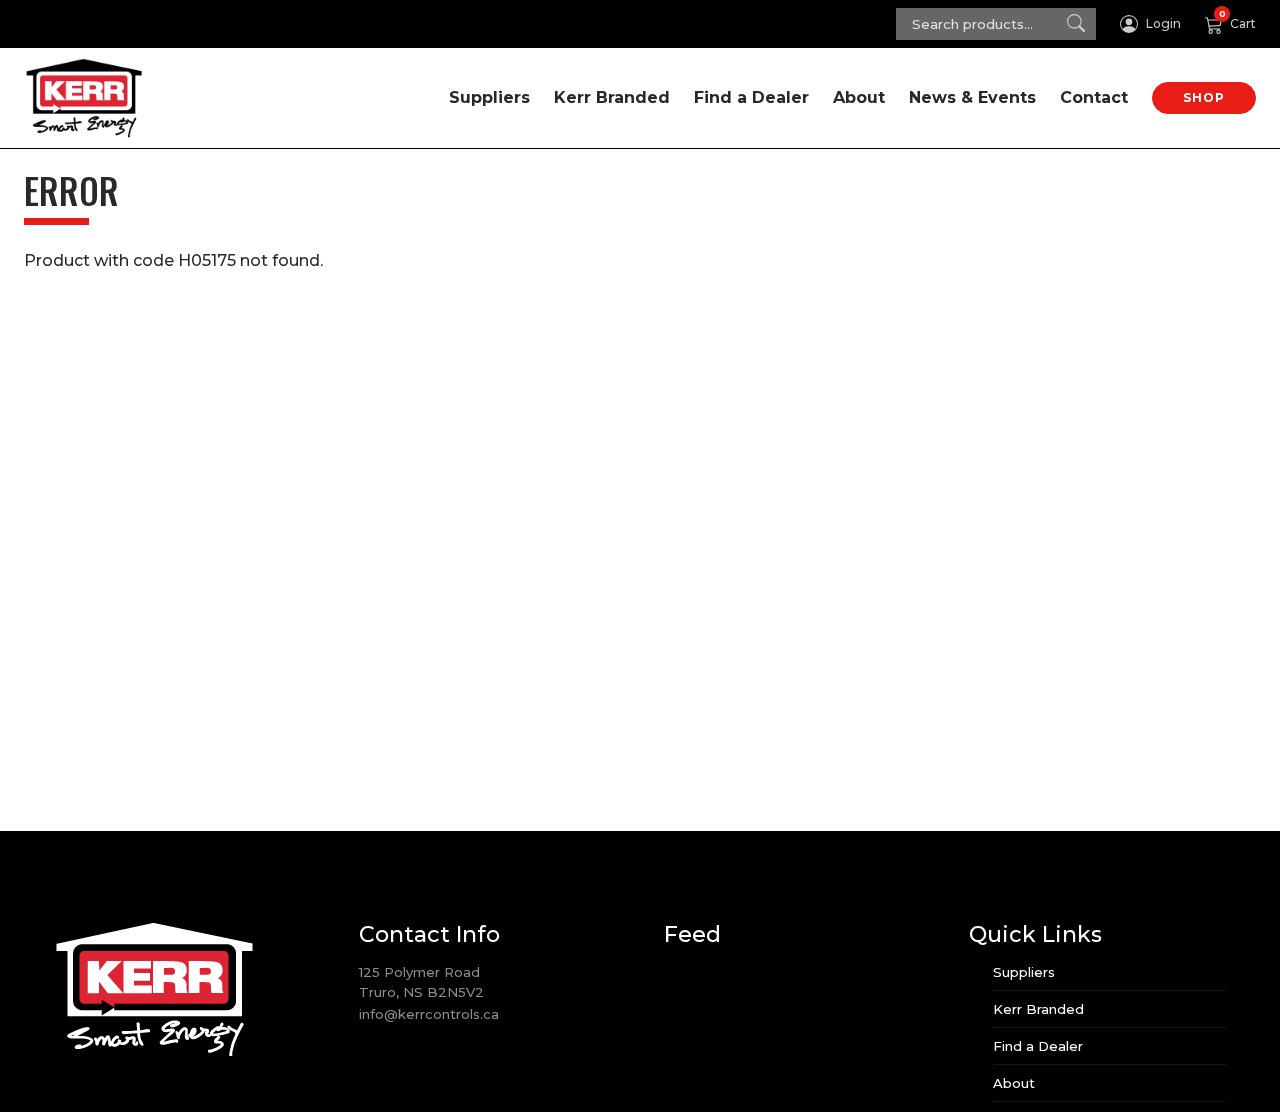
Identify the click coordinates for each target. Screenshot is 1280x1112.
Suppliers (489, 97)
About (859, 97)
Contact (1094, 97)
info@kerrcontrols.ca (429, 1014)
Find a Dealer (751, 97)
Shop (1204, 97)
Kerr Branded (612, 97)
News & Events (972, 97)
